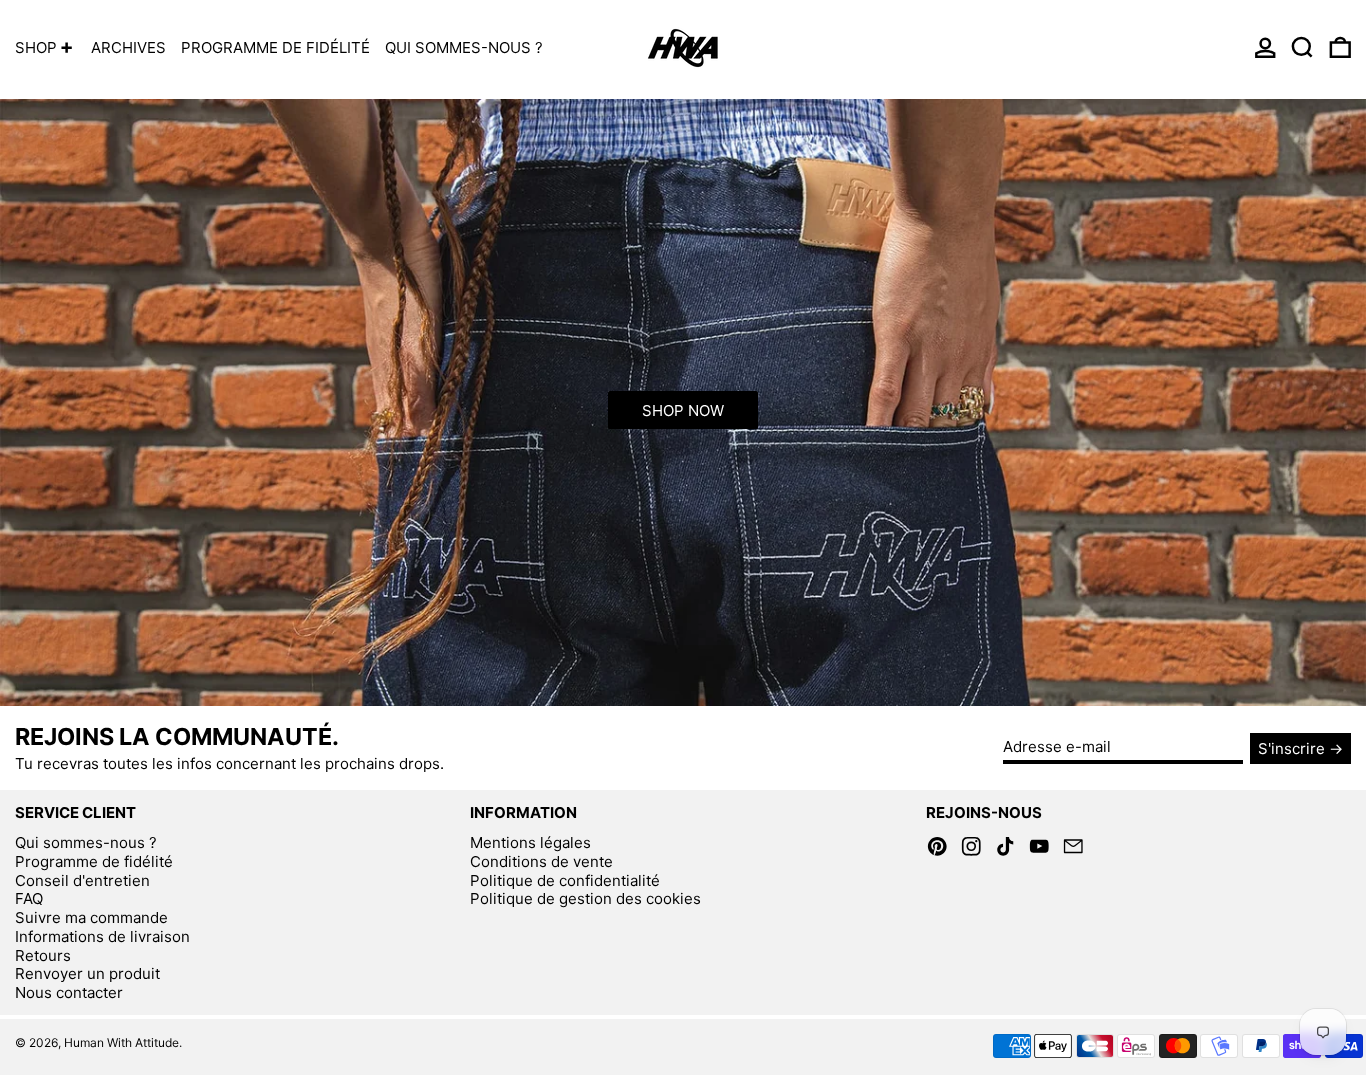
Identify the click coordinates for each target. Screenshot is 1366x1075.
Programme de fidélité (94, 861)
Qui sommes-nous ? (86, 842)
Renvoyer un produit (87, 973)
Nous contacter (69, 992)
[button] (1302, 47)
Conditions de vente (541, 861)
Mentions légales (530, 842)
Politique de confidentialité (565, 880)
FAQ (29, 898)
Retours (43, 955)
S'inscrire (1291, 748)
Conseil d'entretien (82, 880)
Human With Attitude (121, 1042)
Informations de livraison (102, 936)
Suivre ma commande (91, 917)
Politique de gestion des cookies (585, 898)
